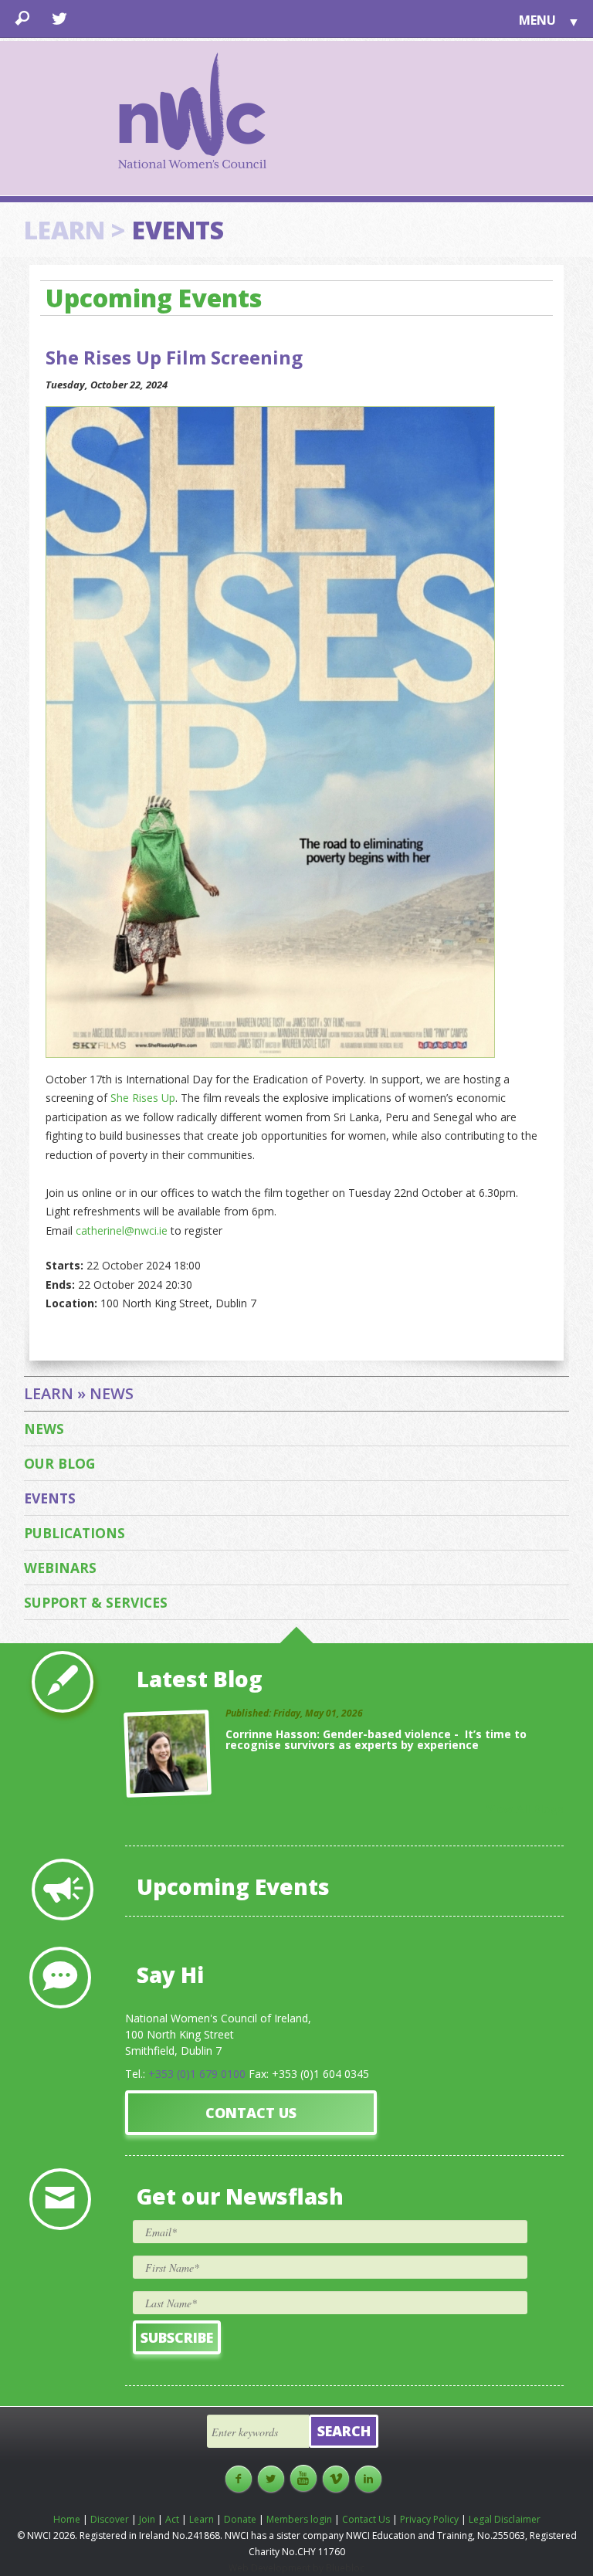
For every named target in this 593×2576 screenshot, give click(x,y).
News (44, 1429)
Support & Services (96, 1602)
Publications (75, 1533)
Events (50, 1498)
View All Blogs (525, 1809)
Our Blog (59, 1463)
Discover (110, 2519)
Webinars (60, 1568)
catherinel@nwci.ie (120, 1230)
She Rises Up (143, 1098)
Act (172, 2519)
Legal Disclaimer (505, 2519)
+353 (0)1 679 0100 (197, 2074)
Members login (299, 2519)
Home (67, 2519)
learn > (75, 230)
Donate (240, 2519)
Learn (202, 2519)
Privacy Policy (429, 2519)
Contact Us (251, 2113)
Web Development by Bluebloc (296, 2568)
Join (147, 2519)
